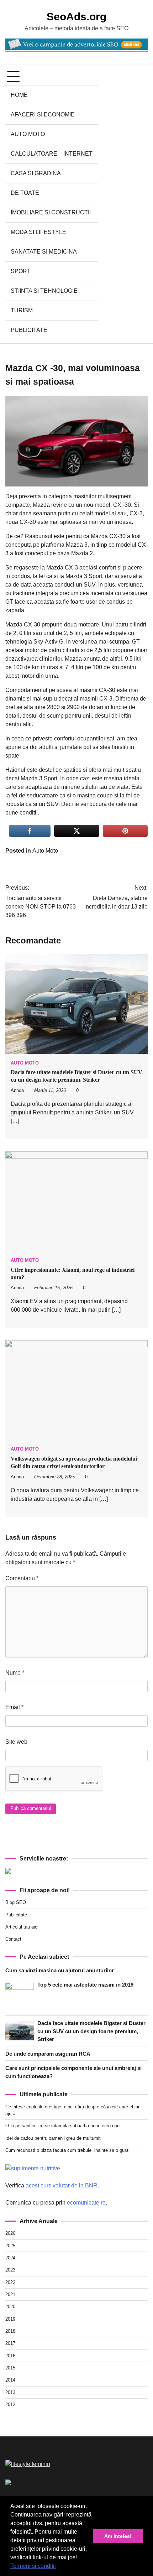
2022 (10, 2282)
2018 (10, 2331)
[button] (58, 2567)
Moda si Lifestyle (38, 232)
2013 (10, 2392)
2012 (10, 2405)
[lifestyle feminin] (28, 2464)
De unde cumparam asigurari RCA (48, 2054)
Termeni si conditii (33, 2566)
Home (19, 95)
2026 (10, 2233)
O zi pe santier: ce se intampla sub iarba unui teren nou (62, 2126)
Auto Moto (28, 134)
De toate (25, 193)
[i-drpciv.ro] (8, 2483)
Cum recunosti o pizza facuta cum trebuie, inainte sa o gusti (67, 2150)
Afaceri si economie (43, 115)
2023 (10, 2270)
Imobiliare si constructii (51, 212)
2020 (10, 2307)
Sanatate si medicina (44, 252)
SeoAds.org (76, 17)
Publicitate (29, 330)
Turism (22, 310)
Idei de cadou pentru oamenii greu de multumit (53, 2138)
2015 (10, 2368)
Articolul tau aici (22, 1927)
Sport (21, 271)
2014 (10, 2380)
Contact (13, 1939)
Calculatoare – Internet (52, 154)
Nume (15, 1673)
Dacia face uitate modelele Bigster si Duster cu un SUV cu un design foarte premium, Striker (91, 2031)
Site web (16, 1742)
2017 (10, 2343)
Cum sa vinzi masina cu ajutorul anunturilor (60, 1970)
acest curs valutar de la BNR (62, 2185)
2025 (10, 2246)
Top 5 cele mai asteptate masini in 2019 (85, 1985)
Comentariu (22, 1578)
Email (14, 1707)
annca (17, 1091)
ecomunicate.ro (86, 2203)
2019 (10, 2319)
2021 (10, 2294)
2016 (10, 2356)
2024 (10, 2258)
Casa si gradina (36, 173)
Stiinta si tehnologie (44, 291)
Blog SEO (16, 1902)
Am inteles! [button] (118, 2536)
